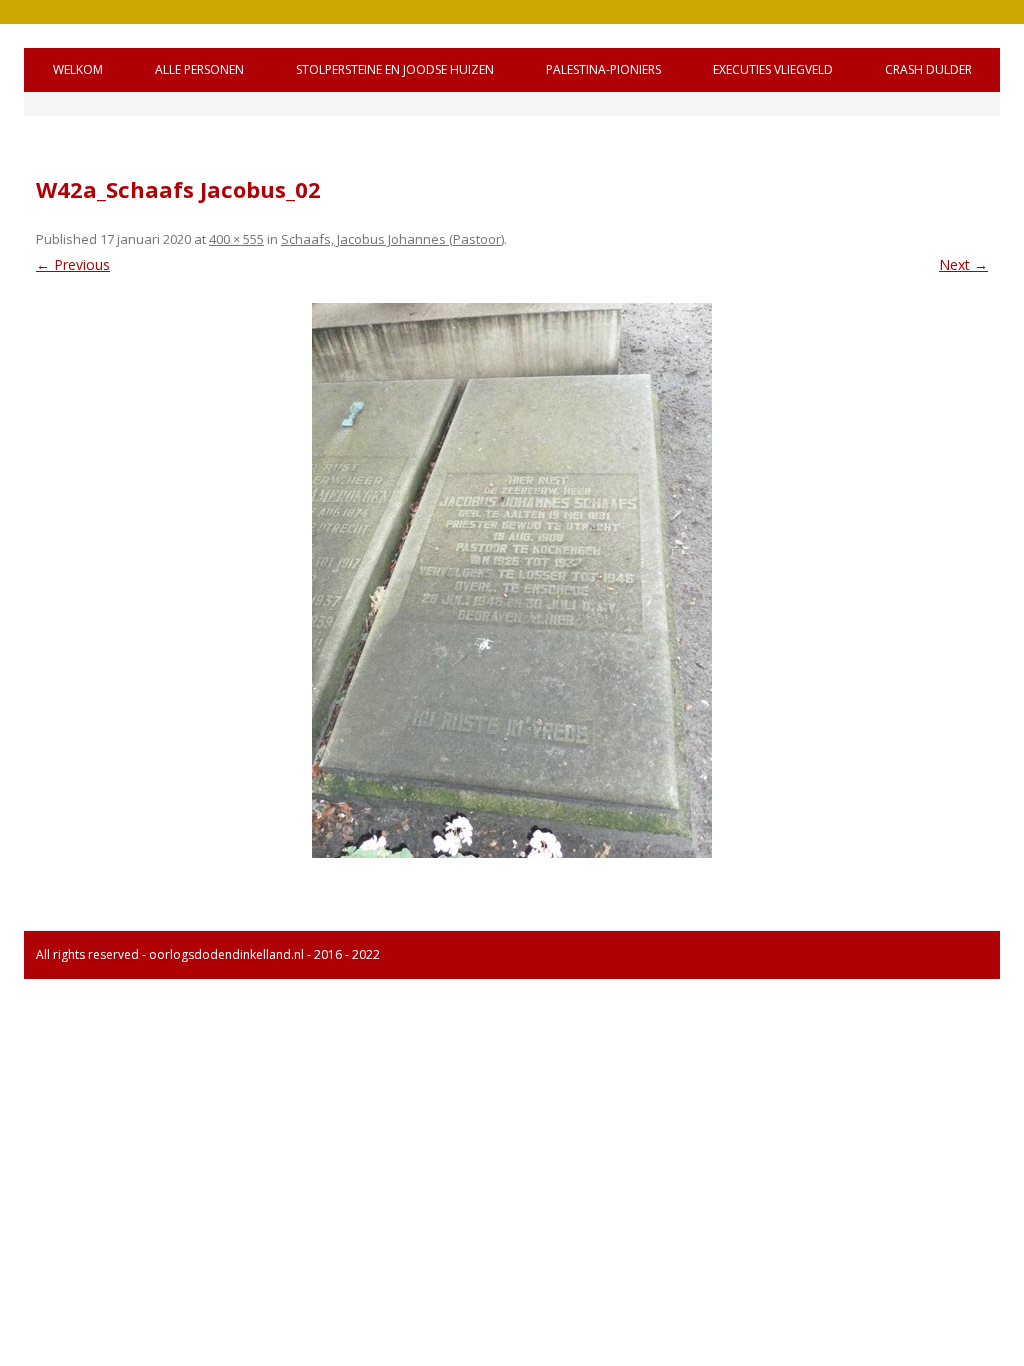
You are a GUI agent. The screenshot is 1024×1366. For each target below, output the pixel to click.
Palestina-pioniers (603, 69)
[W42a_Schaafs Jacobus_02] (512, 580)
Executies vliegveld (773, 69)
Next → (963, 264)
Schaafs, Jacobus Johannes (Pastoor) (392, 239)
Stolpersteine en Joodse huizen (395, 69)
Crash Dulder (928, 69)
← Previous (73, 264)
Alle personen (199, 69)
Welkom (78, 69)
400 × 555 (236, 239)
